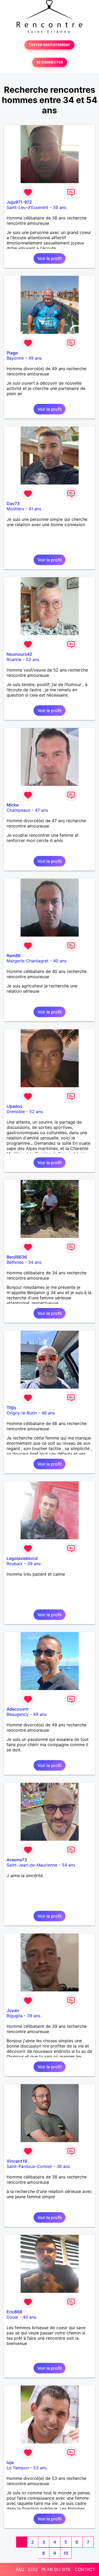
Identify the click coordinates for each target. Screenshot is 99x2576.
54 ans (69, 1865)
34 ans (35, 1262)
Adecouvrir (18, 1709)
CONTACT (85, 2569)
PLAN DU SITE (56, 2569)
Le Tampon (18, 2468)
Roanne (14, 659)
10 (66, 2553)
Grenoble (16, 1111)
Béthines (15, 1262)
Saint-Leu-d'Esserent (27, 207)
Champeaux (18, 810)
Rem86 (14, 956)
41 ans (35, 509)
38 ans (60, 207)
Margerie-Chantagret (28, 961)
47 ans (41, 810)
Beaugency (18, 1714)
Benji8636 (17, 1257)
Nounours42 (19, 654)
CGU (33, 2569)
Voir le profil (49, 258)
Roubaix (15, 1564)
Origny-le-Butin (22, 1413)
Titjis (11, 1408)
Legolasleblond (22, 1558)
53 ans (40, 2468)
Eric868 (14, 2312)
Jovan (13, 2010)
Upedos (15, 1106)
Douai (12, 2317)
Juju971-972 (19, 202)
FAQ (20, 2569)
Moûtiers (15, 509)
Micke (13, 805)
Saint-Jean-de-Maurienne (32, 1865)
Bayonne (15, 358)
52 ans (33, 659)
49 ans (35, 358)
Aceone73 (17, 1860)
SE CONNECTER (50, 62)
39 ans (34, 1564)
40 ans (60, 961)
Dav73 (13, 503)
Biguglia (15, 2016)
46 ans (48, 1413)
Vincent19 (17, 2161)
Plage (12, 353)
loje (10, 2462)
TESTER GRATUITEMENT (49, 45)
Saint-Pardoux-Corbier (29, 2166)
